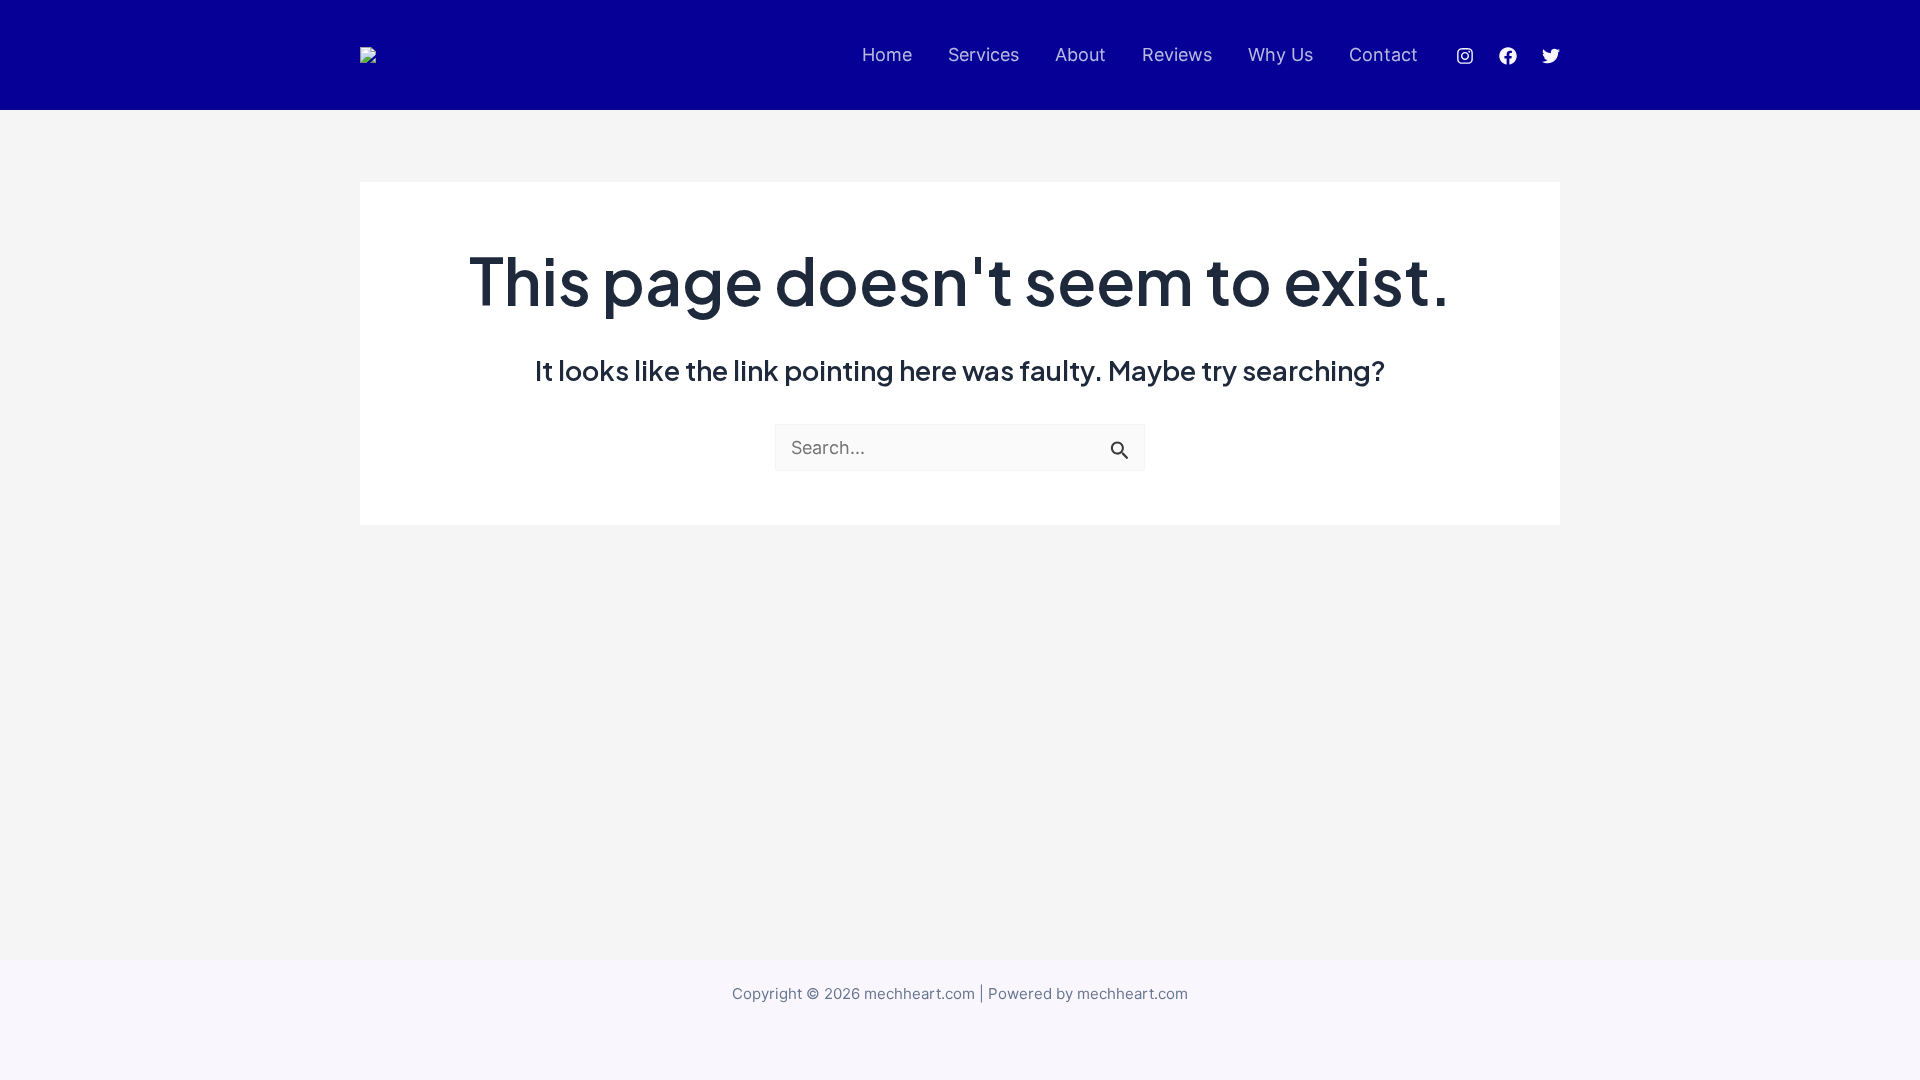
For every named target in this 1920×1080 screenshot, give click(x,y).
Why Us (1280, 54)
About (1080, 54)
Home (887, 54)
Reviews (1177, 54)
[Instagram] (1465, 56)
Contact (1383, 54)
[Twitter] (1551, 56)
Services (983, 54)
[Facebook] (1508, 56)
